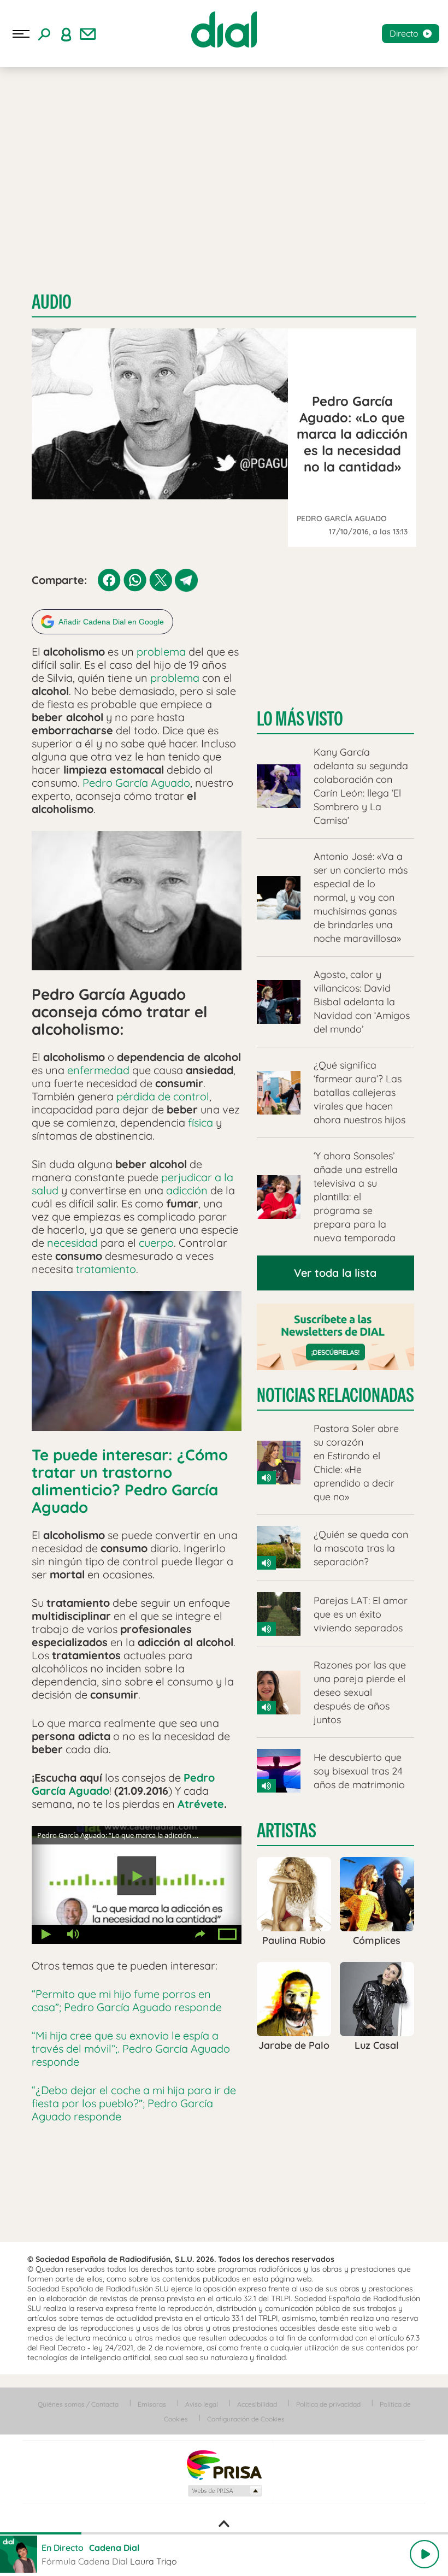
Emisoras (152, 2404)
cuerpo (156, 1243)
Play (425, 2554)
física (201, 1122)
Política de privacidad (328, 2404)
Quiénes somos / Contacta (78, 2404)
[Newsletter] (88, 34)
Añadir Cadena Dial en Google (111, 622)
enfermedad (98, 1070)
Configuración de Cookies (246, 2419)
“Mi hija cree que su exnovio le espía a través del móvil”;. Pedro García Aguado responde (131, 2049)
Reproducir (137, 1876)
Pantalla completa (228, 1934)
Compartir (201, 1934)
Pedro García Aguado (136, 783)
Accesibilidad (257, 2404)
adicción (187, 1190)
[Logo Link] (224, 30)
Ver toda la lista (335, 1273)
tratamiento (106, 1269)
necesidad (72, 1243)
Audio (52, 302)
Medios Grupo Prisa (224, 2491)
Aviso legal (202, 2404)
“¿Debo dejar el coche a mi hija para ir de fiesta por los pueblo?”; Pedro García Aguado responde (134, 2103)
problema (161, 652)
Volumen (73, 1934)
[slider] (224, 2533)
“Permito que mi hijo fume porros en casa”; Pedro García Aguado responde (127, 2000)
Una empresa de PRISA (224, 2464)
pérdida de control (163, 1096)
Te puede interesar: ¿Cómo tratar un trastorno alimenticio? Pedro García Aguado (130, 1481)
